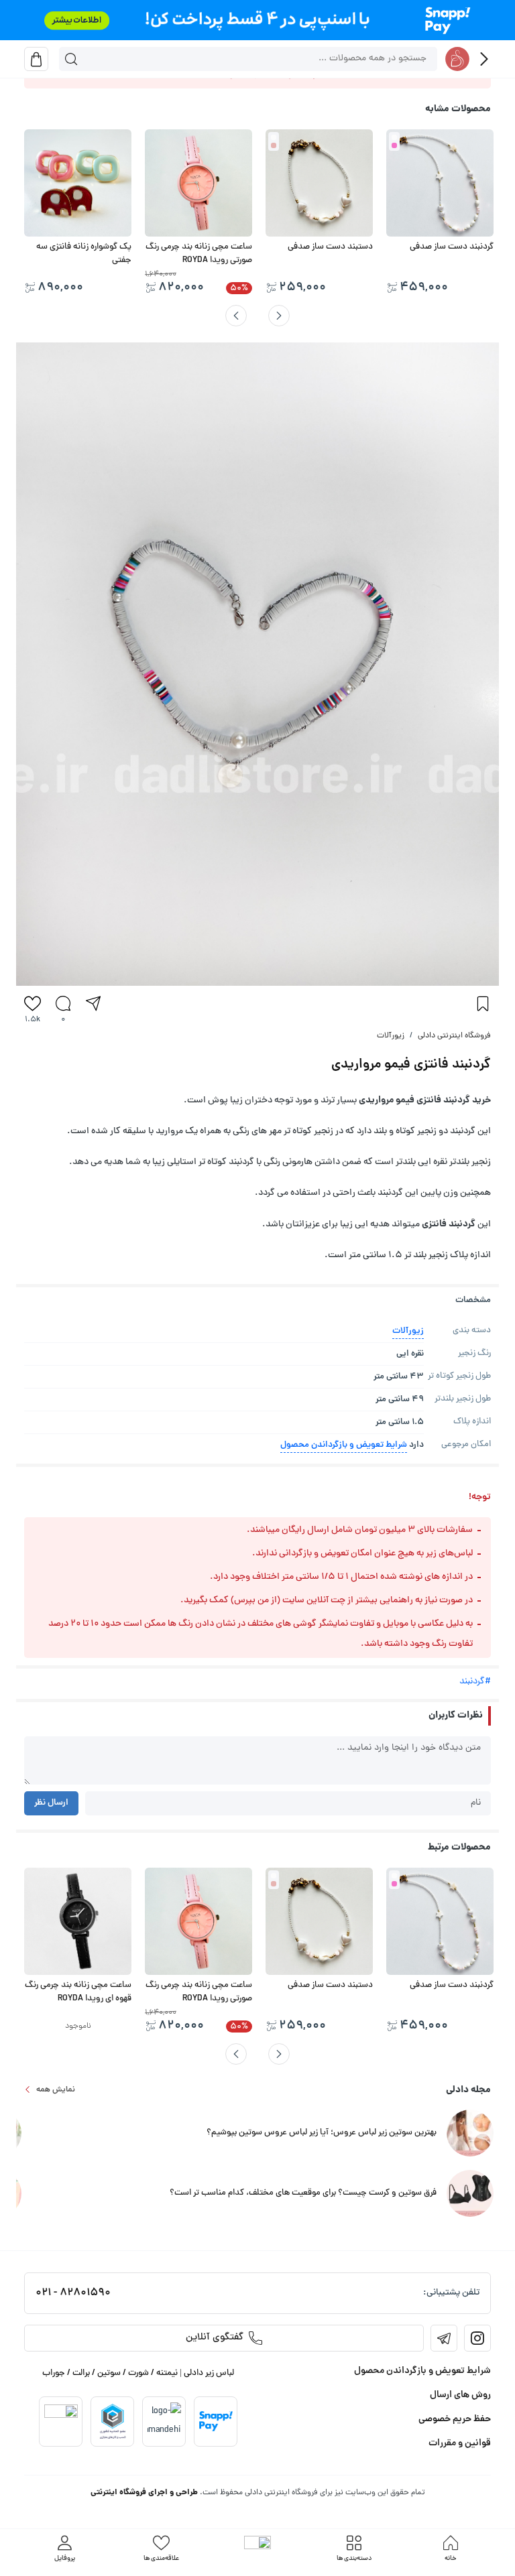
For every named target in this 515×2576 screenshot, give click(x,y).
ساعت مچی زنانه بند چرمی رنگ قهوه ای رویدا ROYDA (78, 1992)
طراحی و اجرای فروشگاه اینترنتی (144, 2493)
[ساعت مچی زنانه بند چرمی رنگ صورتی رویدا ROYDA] (198, 183)
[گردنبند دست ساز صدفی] (440, 183)
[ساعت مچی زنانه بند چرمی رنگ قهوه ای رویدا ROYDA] (78, 1921)
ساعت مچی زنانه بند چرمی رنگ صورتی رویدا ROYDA (199, 254)
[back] (484, 59)
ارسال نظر (51, 1803)
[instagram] (477, 2338)
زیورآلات (391, 1036)
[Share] (93, 1003)
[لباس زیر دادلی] (457, 59)
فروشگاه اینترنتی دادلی (454, 1036)
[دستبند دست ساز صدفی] (319, 183)
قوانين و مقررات (460, 2443)
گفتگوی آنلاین (215, 2338)
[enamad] (61, 2421)
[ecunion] (113, 2421)
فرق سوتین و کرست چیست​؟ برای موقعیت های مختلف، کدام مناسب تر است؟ (303, 2193)
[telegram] (444, 2338)
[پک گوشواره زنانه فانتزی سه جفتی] (78, 183)
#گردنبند (475, 1682)
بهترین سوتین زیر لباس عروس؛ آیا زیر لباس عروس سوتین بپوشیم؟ (322, 2133)
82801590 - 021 (73, 2293)
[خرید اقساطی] (257, 20)
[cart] (36, 59)
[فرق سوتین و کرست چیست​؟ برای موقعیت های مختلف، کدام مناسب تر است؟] (470, 2194)
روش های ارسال (460, 2395)
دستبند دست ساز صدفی (330, 247)
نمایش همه (56, 2090)
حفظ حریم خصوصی (455, 2419)
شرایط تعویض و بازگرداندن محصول (344, 1445)
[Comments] (63, 1003)
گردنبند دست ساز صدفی (452, 247)
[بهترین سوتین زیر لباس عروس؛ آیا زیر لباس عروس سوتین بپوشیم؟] (470, 2134)
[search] (71, 59)
